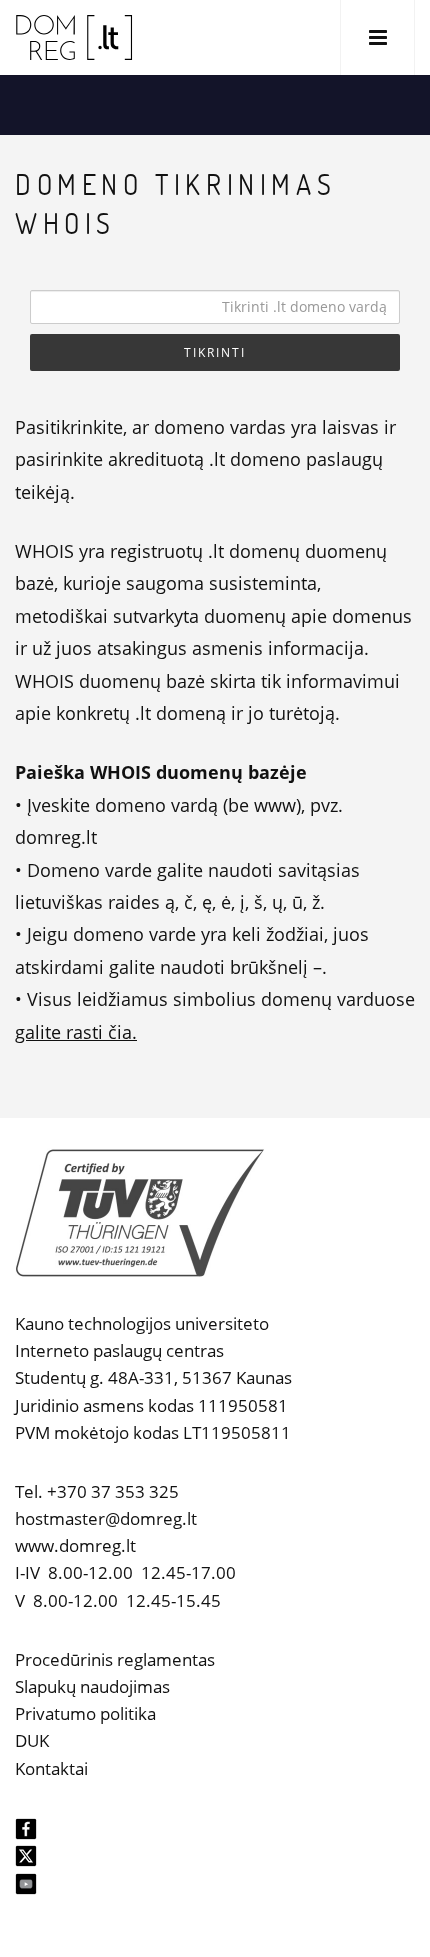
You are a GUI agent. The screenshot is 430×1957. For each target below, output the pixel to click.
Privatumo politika (85, 1713)
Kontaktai (51, 1768)
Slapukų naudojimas (92, 1686)
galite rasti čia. (76, 1032)
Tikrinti (215, 352)
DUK (32, 1740)
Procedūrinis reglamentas (115, 1659)
